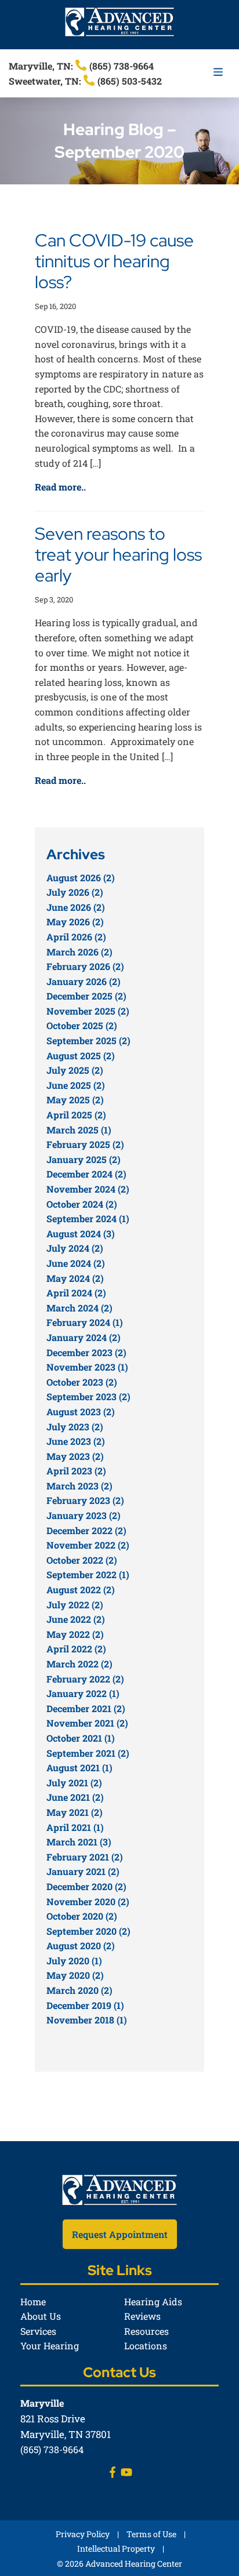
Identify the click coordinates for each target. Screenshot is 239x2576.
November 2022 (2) (88, 1545)
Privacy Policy (83, 2534)
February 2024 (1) (85, 1322)
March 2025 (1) (79, 1130)
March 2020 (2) (79, 1990)
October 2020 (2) (82, 1916)
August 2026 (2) (81, 878)
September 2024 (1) (88, 1218)
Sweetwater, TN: (46, 81)
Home (33, 2301)
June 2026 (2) (76, 907)
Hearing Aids (153, 2301)
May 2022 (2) (75, 1634)
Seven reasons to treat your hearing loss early (118, 554)
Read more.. (60, 487)
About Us (41, 2316)
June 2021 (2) (75, 1797)
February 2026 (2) (85, 966)
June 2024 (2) (76, 1263)
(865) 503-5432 (128, 81)
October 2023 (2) (82, 1382)
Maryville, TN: (42, 66)
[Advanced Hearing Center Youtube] (126, 2474)
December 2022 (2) (86, 1530)
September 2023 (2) (88, 1396)
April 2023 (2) (76, 1471)
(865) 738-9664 (120, 66)
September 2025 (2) (88, 1040)
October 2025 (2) (82, 1025)
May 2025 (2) (75, 1100)
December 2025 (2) (86, 996)
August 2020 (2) (81, 1945)
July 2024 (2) (75, 1248)
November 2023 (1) (87, 1367)
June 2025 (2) (76, 1085)
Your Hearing (50, 2346)
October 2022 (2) (82, 1560)
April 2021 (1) (75, 1827)
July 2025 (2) (75, 1070)
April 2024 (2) (76, 1293)
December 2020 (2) (86, 1886)
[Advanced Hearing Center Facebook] (113, 2474)
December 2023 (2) (86, 1352)
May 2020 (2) (75, 1975)
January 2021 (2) (83, 1871)
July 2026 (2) (75, 892)
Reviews (142, 2316)
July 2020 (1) (74, 1961)
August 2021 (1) (79, 1767)
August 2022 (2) (81, 1589)
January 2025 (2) (84, 1159)
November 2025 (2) (88, 1011)
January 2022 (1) (83, 1693)
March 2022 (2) (79, 1664)
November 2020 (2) (88, 1901)
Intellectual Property (116, 2548)
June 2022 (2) (76, 1619)
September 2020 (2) (88, 1931)
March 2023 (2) (79, 1486)
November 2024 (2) (88, 1189)
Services (38, 2331)
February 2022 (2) (85, 1679)
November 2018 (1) (87, 2020)
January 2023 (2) (84, 1515)
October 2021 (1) (81, 1738)
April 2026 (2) (76, 937)
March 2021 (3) (79, 1842)
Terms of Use (151, 2534)
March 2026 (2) (79, 952)
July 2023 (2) (75, 1427)
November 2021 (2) (87, 1723)
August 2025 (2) (81, 1056)
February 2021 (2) (85, 1857)
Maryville (42, 2403)
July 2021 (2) (74, 1783)
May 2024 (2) (75, 1278)
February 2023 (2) (85, 1500)
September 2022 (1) (88, 1574)
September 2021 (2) (88, 1753)
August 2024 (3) (81, 1233)
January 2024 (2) (84, 1337)
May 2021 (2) (75, 1812)
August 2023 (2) (81, 1411)
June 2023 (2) (76, 1441)
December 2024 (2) (86, 1174)
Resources (146, 2331)
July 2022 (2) (75, 1605)
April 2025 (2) (76, 1115)
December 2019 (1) (85, 2005)
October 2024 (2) (82, 1204)
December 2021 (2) (86, 1708)
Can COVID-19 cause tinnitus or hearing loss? (114, 261)
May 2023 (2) (75, 1456)
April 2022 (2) (76, 1649)
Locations (146, 2346)
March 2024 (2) (79, 1308)
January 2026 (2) (84, 981)
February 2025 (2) (85, 1144)
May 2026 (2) (75, 922)
